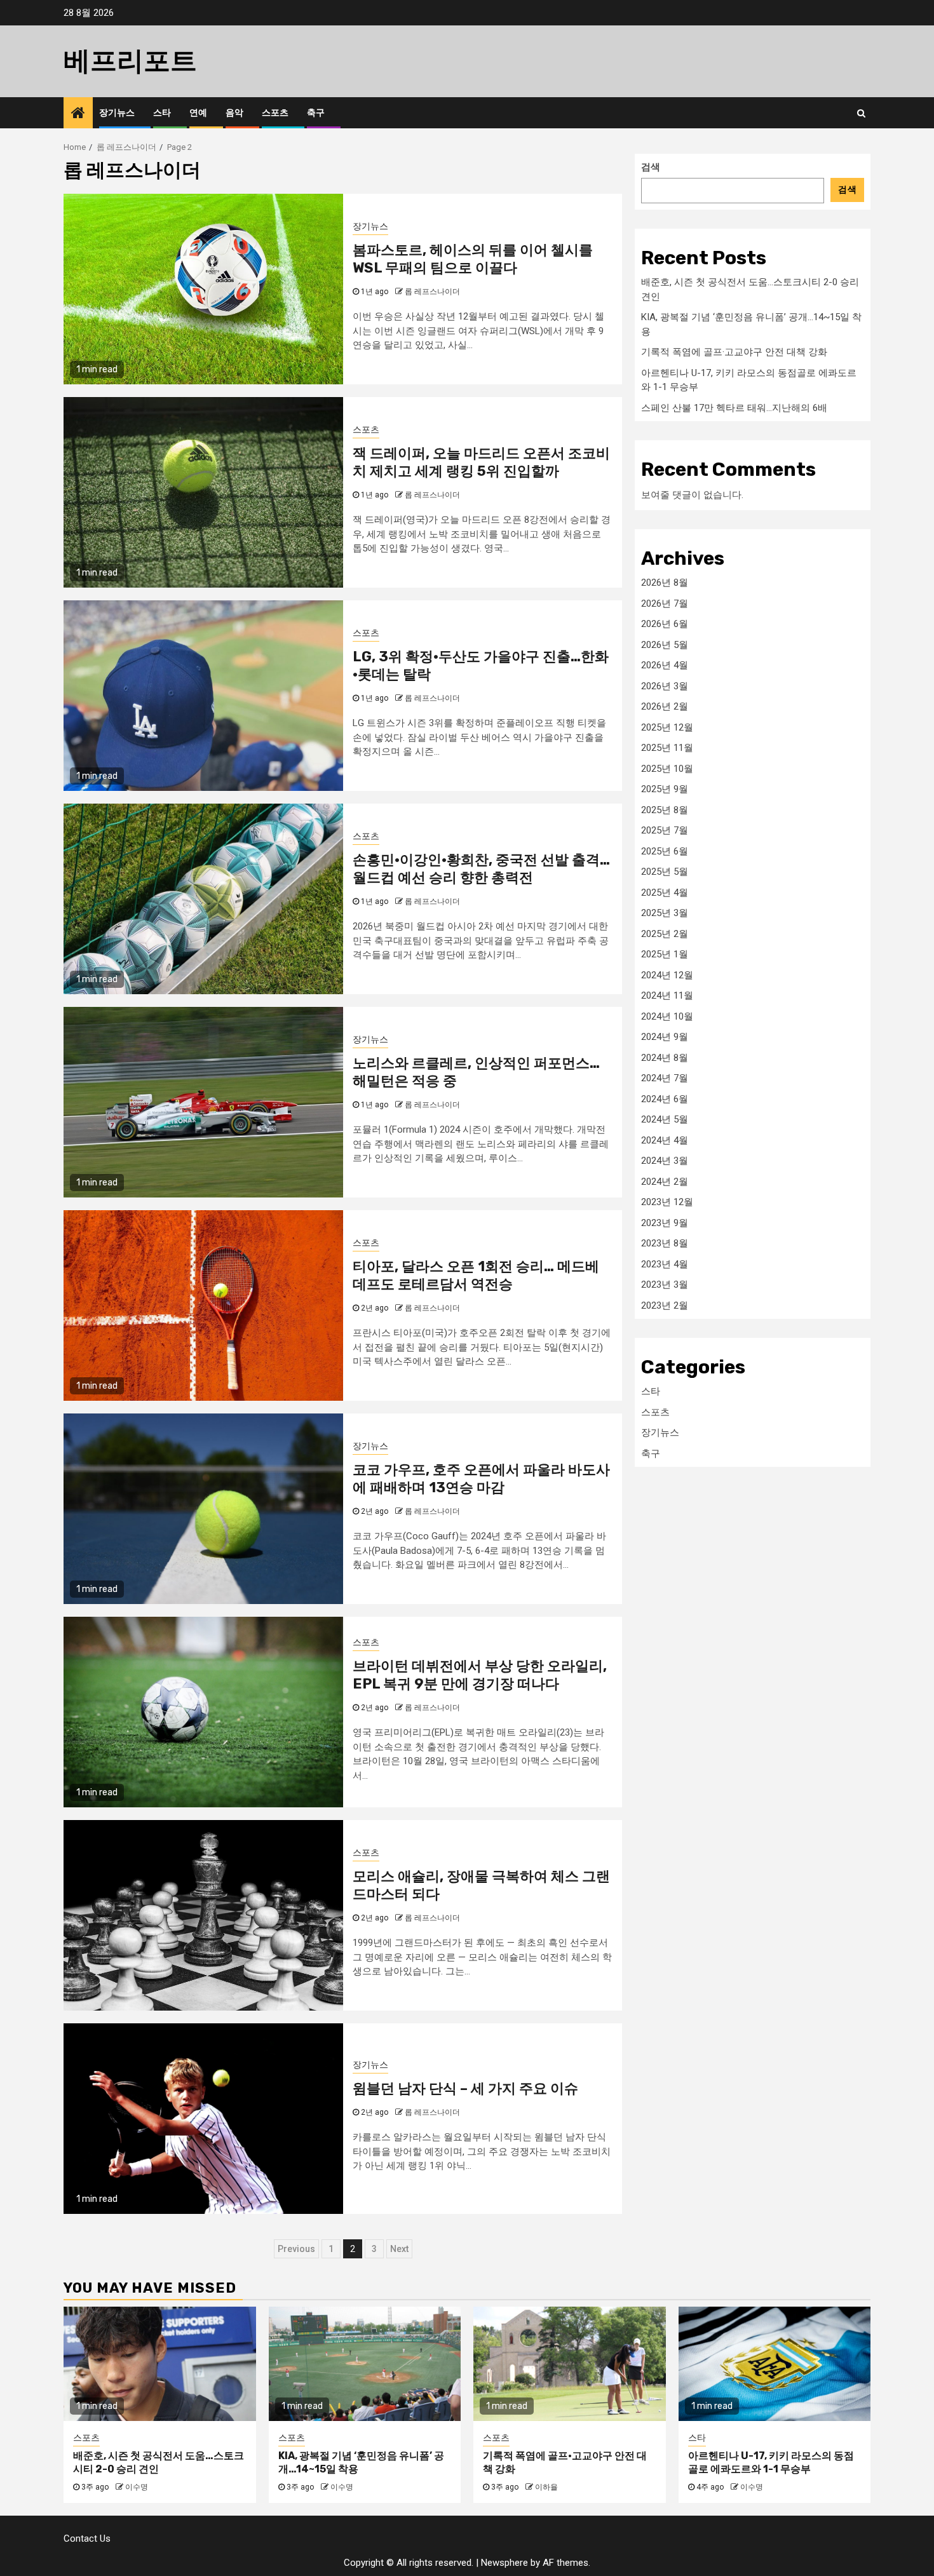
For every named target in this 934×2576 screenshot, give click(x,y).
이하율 (546, 2487)
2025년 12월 (667, 727)
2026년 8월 (665, 583)
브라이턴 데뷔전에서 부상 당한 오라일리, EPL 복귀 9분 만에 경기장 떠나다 (480, 1675)
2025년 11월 (667, 748)
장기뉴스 (117, 113)
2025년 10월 (667, 768)
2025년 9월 (665, 789)
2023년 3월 (665, 1285)
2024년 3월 (665, 1161)
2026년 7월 (665, 603)
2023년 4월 (665, 1264)
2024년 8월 (665, 1057)
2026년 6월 (665, 624)
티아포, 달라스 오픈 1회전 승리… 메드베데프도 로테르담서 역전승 (476, 1276)
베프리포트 (130, 61)
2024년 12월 (667, 974)
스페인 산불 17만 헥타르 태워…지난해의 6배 (734, 407)
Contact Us (87, 2539)
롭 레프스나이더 (432, 292)
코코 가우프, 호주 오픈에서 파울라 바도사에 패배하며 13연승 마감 (481, 1479)
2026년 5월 (665, 644)
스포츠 (275, 113)
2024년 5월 (665, 1119)
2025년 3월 (665, 913)
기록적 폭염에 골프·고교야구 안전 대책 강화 (734, 352)
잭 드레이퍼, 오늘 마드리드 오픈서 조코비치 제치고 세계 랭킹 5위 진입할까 (481, 462)
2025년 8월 (665, 809)
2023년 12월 (667, 1202)
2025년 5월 (665, 872)
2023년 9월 (665, 1222)
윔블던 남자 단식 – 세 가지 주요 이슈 (465, 2088)
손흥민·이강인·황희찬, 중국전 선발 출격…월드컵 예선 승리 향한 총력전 (481, 869)
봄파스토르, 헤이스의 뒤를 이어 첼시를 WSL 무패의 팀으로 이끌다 (473, 259)
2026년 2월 (665, 706)
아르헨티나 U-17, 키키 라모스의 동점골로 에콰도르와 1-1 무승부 (771, 2462)
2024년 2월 (665, 1181)
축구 (316, 113)
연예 (198, 113)
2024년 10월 (667, 1016)
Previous (296, 2249)
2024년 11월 (667, 995)
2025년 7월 (665, 830)
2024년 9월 (665, 1037)
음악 (234, 113)
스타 (162, 113)
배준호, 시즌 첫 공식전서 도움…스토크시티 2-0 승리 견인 (159, 2462)
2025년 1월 (665, 954)
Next (399, 2249)
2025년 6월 (665, 851)
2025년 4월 (665, 892)
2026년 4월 (665, 665)
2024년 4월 (665, 1140)
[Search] (861, 113)
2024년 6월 (665, 1098)
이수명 (137, 2487)
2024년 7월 (665, 1078)
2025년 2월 (665, 933)
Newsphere (504, 2563)
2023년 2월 (665, 1305)
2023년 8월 (665, 1243)
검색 (651, 167)
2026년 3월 (665, 685)
